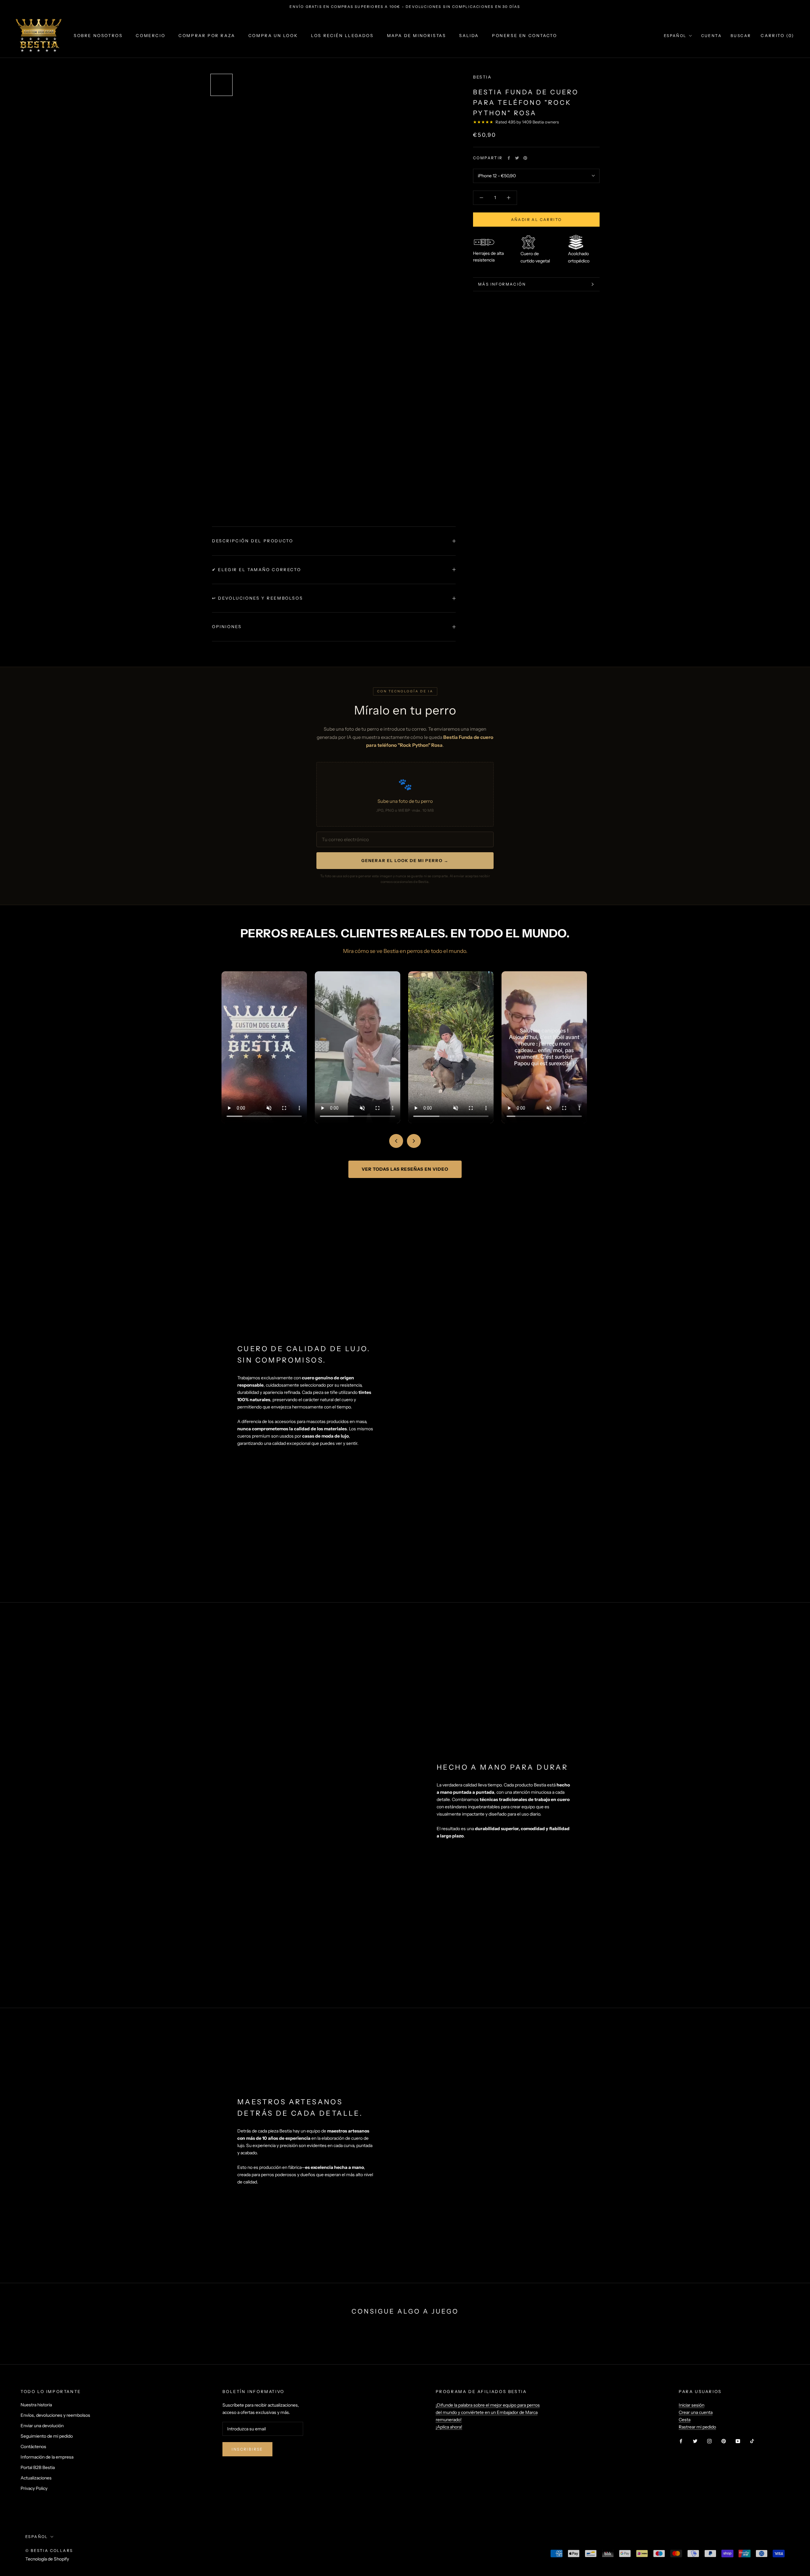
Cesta (685, 2420)
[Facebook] (509, 158)
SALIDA (469, 35)
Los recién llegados (342, 35)
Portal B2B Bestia (38, 2467)
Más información (502, 284)
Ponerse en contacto (524, 35)
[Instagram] (709, 2441)
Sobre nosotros (98, 35)
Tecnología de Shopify (47, 2559)
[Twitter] (517, 158)
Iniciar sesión (692, 2405)
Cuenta (711, 36)
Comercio (150, 35)
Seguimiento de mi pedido (47, 2436)
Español (675, 36)
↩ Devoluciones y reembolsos (257, 598)
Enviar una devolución (42, 2426)
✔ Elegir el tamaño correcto (256, 570)
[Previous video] (396, 1141)
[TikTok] (752, 2441)
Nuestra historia (36, 2405)
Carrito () (777, 35)
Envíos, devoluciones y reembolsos (55, 2415)
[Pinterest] (525, 158)
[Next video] (414, 1141)
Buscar (741, 36)
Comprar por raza (207, 35)
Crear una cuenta (696, 2412)
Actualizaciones (36, 2478)
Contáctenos (33, 2447)
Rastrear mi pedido (697, 2427)
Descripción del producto (252, 541)
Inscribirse (247, 2449)
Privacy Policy (34, 2488)
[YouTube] (738, 2441)
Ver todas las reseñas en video (405, 1169)
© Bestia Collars (49, 2551)
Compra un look (273, 35)
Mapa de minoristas (417, 35)
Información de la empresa (47, 2457)
